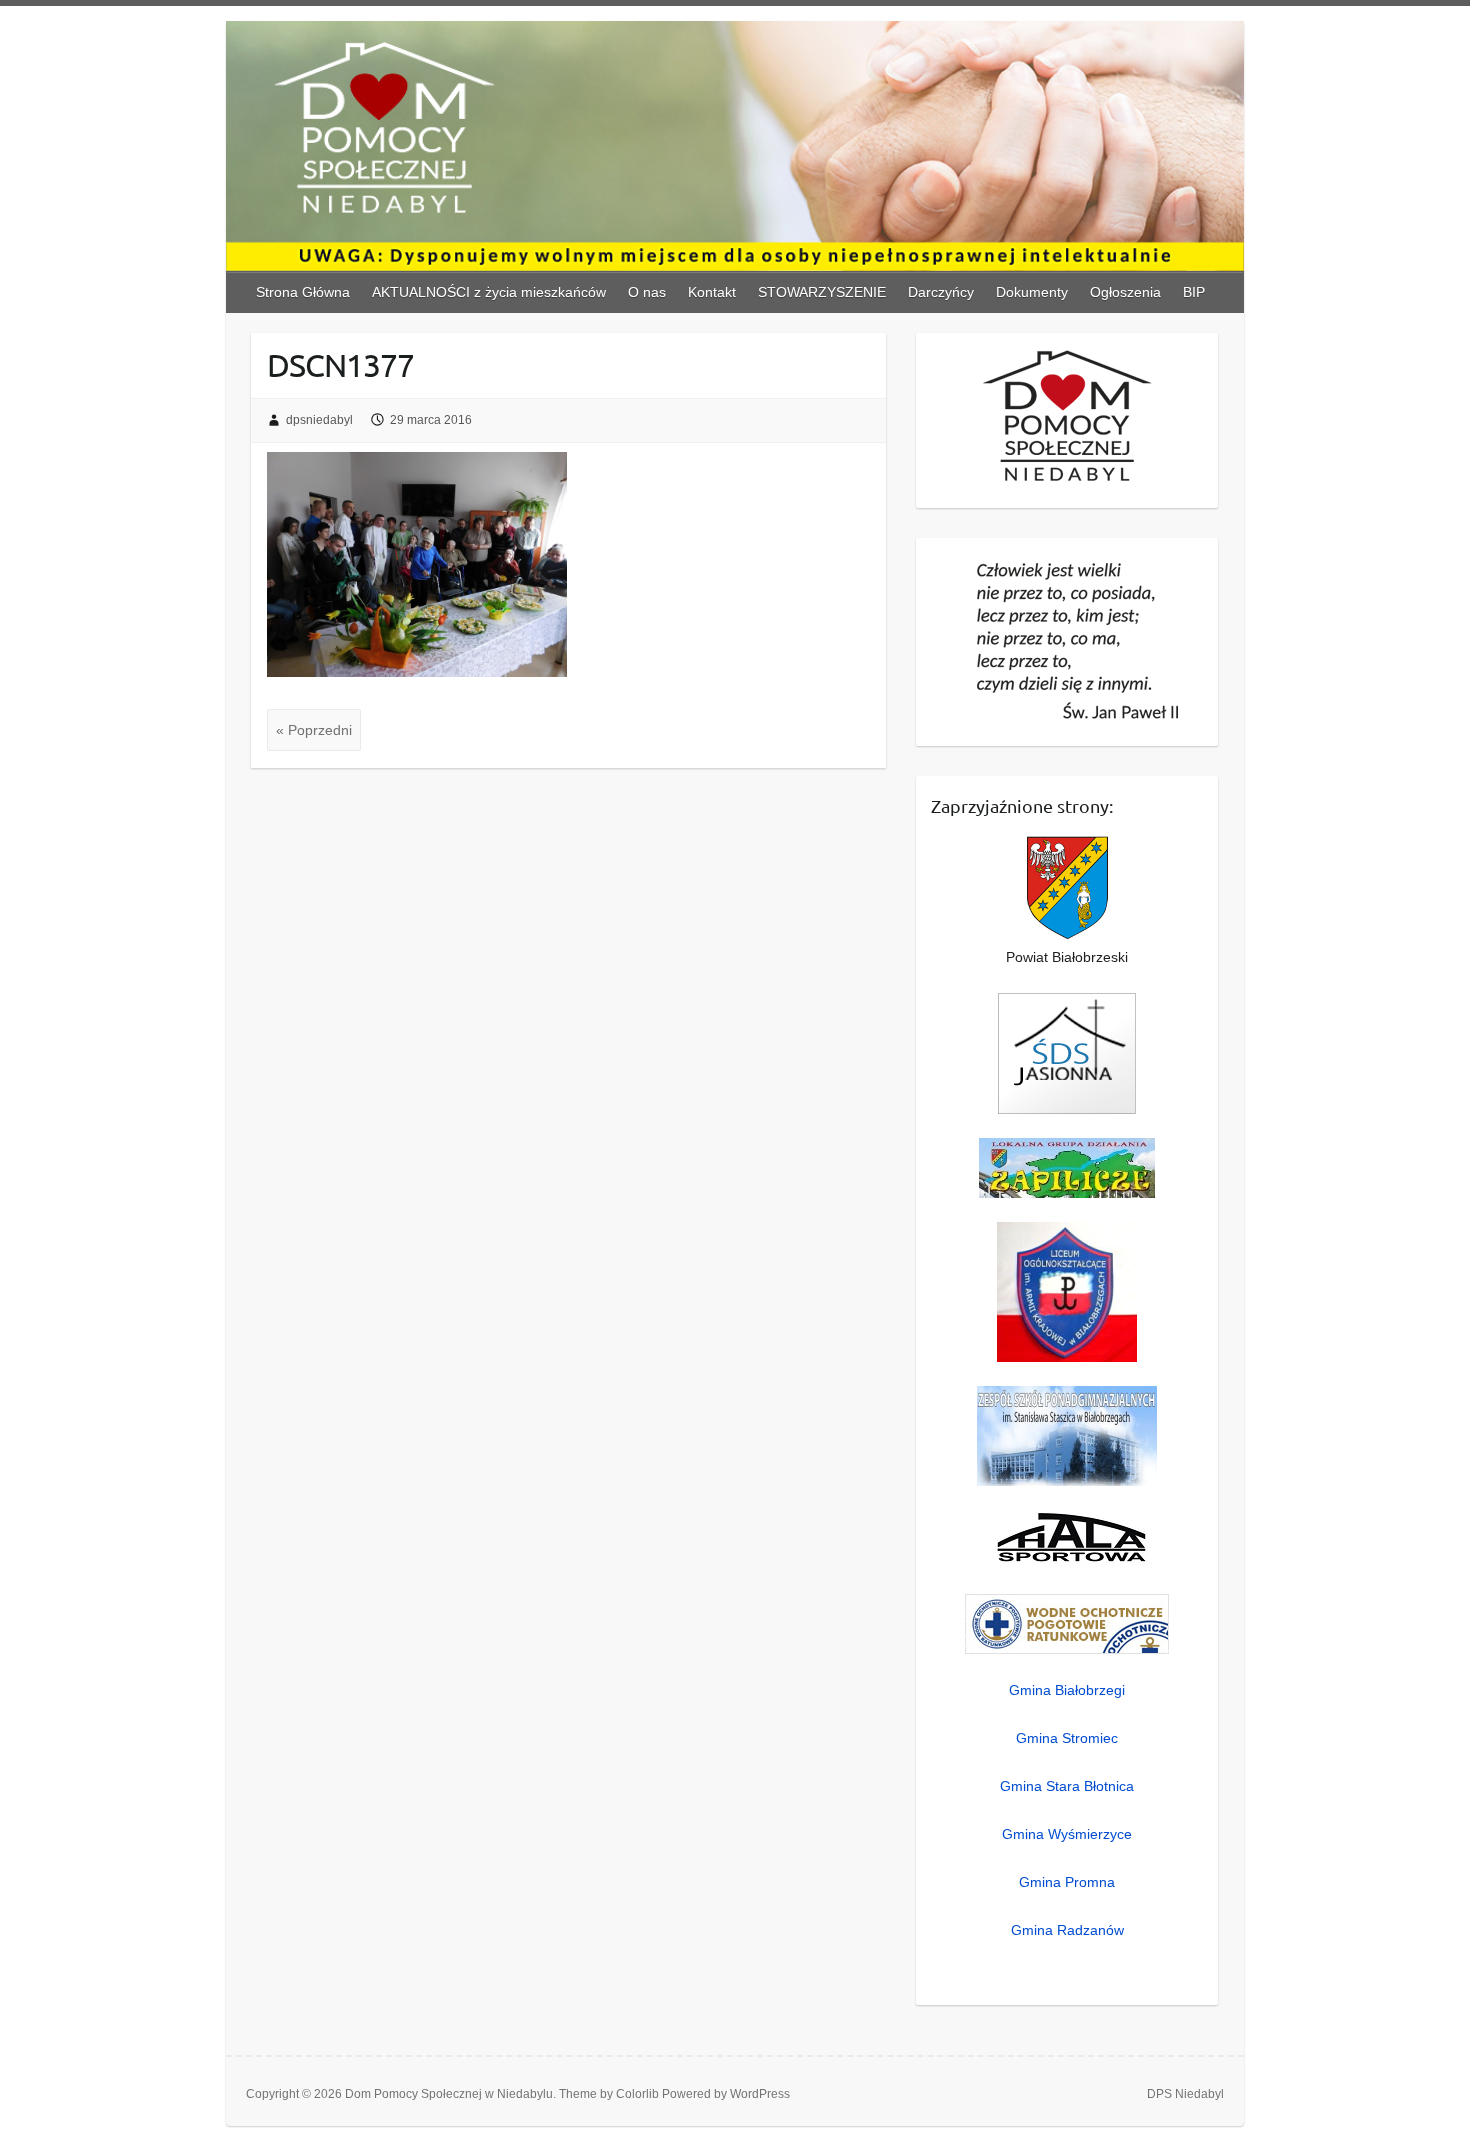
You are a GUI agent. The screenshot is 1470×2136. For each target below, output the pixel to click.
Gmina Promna (1067, 1882)
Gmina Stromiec (1067, 1738)
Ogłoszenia (1125, 292)
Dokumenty (1032, 292)
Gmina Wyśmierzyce (1067, 1834)
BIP (1194, 292)
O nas (647, 292)
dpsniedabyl (319, 420)
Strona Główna (303, 292)
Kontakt (712, 292)
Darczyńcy (941, 292)
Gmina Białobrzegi (1067, 1690)
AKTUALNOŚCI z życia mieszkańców (489, 292)
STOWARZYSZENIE (822, 292)
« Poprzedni (314, 730)
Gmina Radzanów (1067, 1930)
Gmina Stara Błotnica (1067, 1786)
